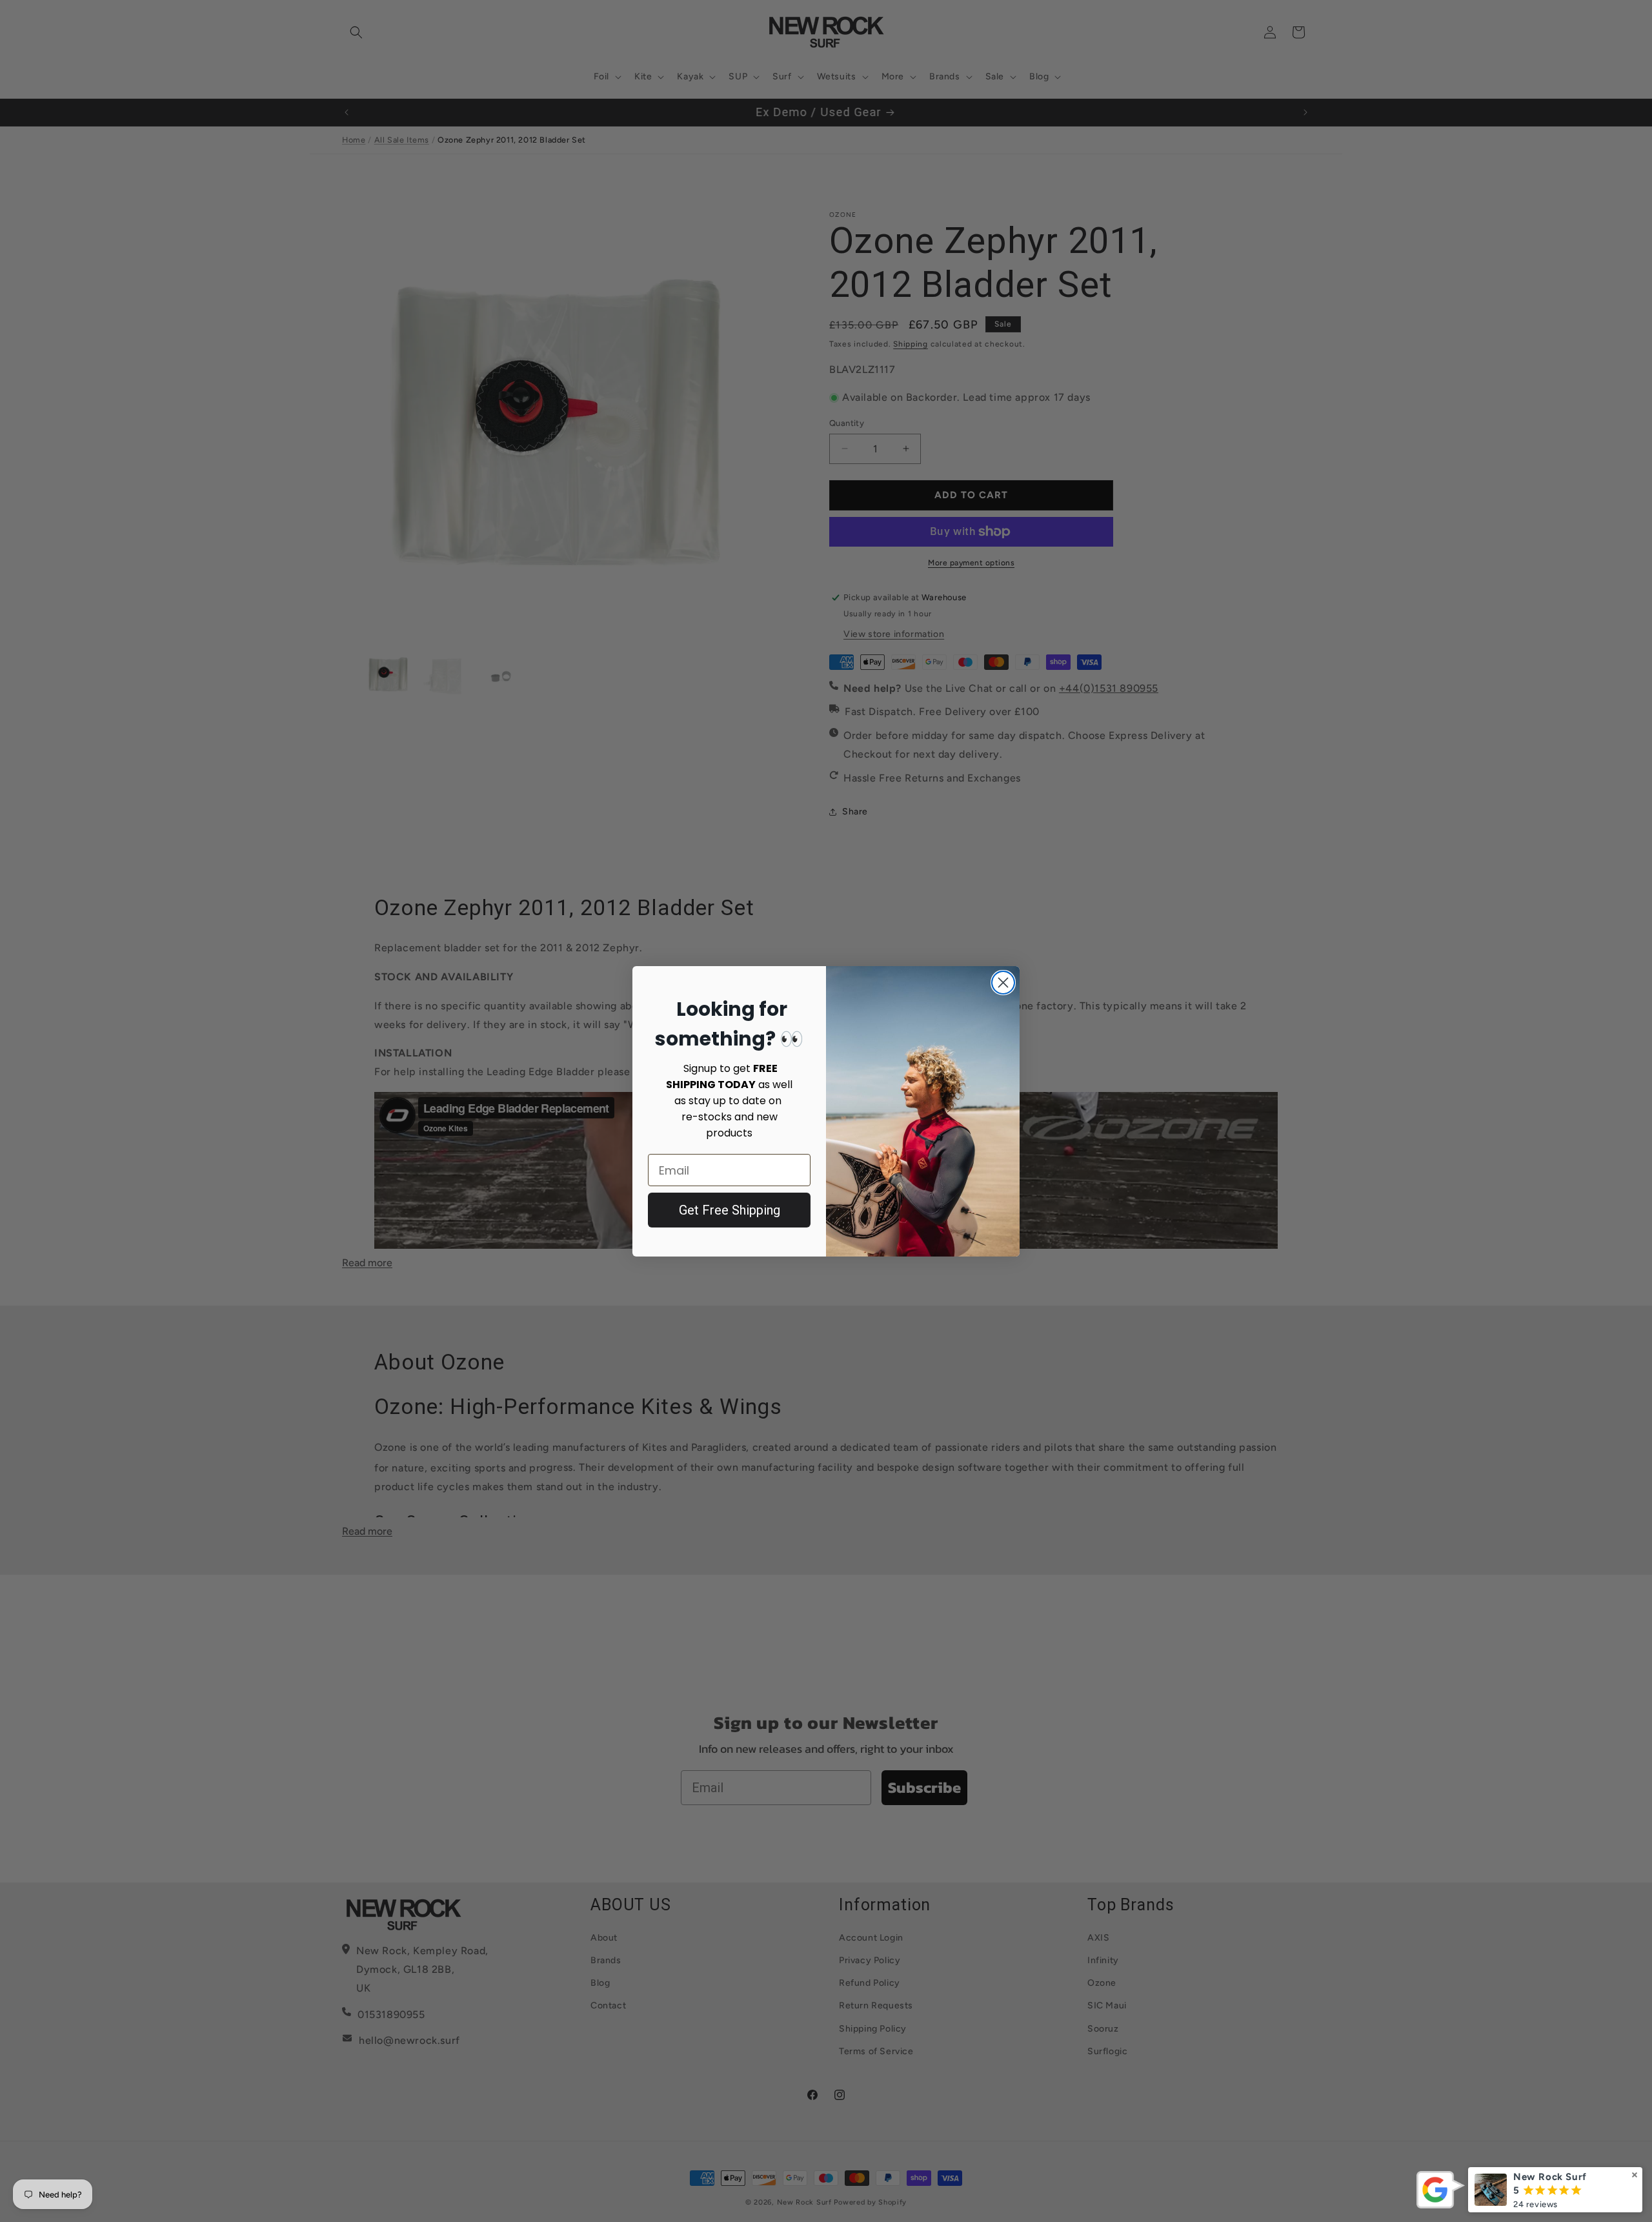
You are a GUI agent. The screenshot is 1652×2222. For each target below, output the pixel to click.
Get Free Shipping (730, 1210)
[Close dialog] (1003, 983)
